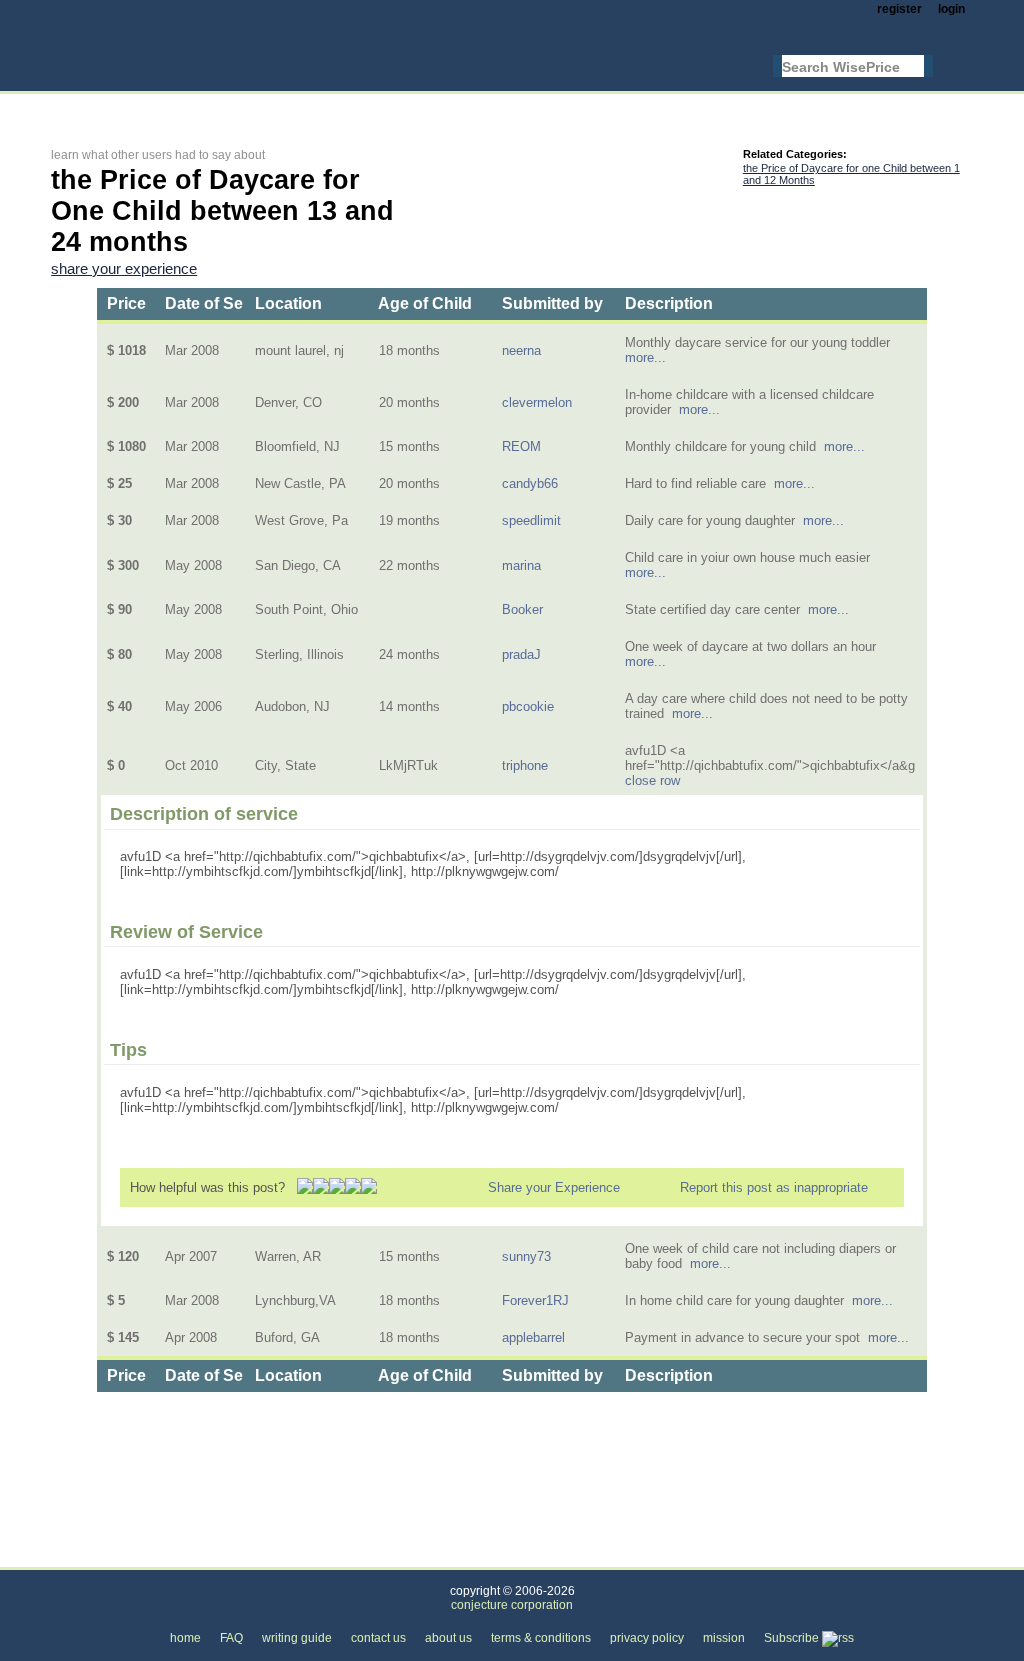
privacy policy (647, 1638)
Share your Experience (554, 1187)
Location (288, 303)
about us (448, 1638)
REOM (521, 446)
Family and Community (210, 1555)
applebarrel (533, 1337)
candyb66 (530, 483)
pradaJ (521, 654)
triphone (525, 765)
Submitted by (552, 303)
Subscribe (793, 1638)
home (185, 1638)
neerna (521, 350)
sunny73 (526, 1256)
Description (669, 303)
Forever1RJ (535, 1300)
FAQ (231, 1638)
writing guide (297, 1638)
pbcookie (528, 706)
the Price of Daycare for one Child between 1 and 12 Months (851, 174)
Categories (82, 1555)
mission (724, 1638)
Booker (522, 609)
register (899, 9)
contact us (378, 1638)
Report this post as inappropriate (774, 1187)
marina (521, 565)
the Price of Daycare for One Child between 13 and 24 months (564, 1555)
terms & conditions (541, 1638)
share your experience (124, 269)
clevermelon (537, 402)
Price (126, 303)
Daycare (331, 1555)
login (951, 9)
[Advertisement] (415, 106)
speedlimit (531, 520)
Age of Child (425, 303)
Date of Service (222, 303)
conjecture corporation (512, 1605)
